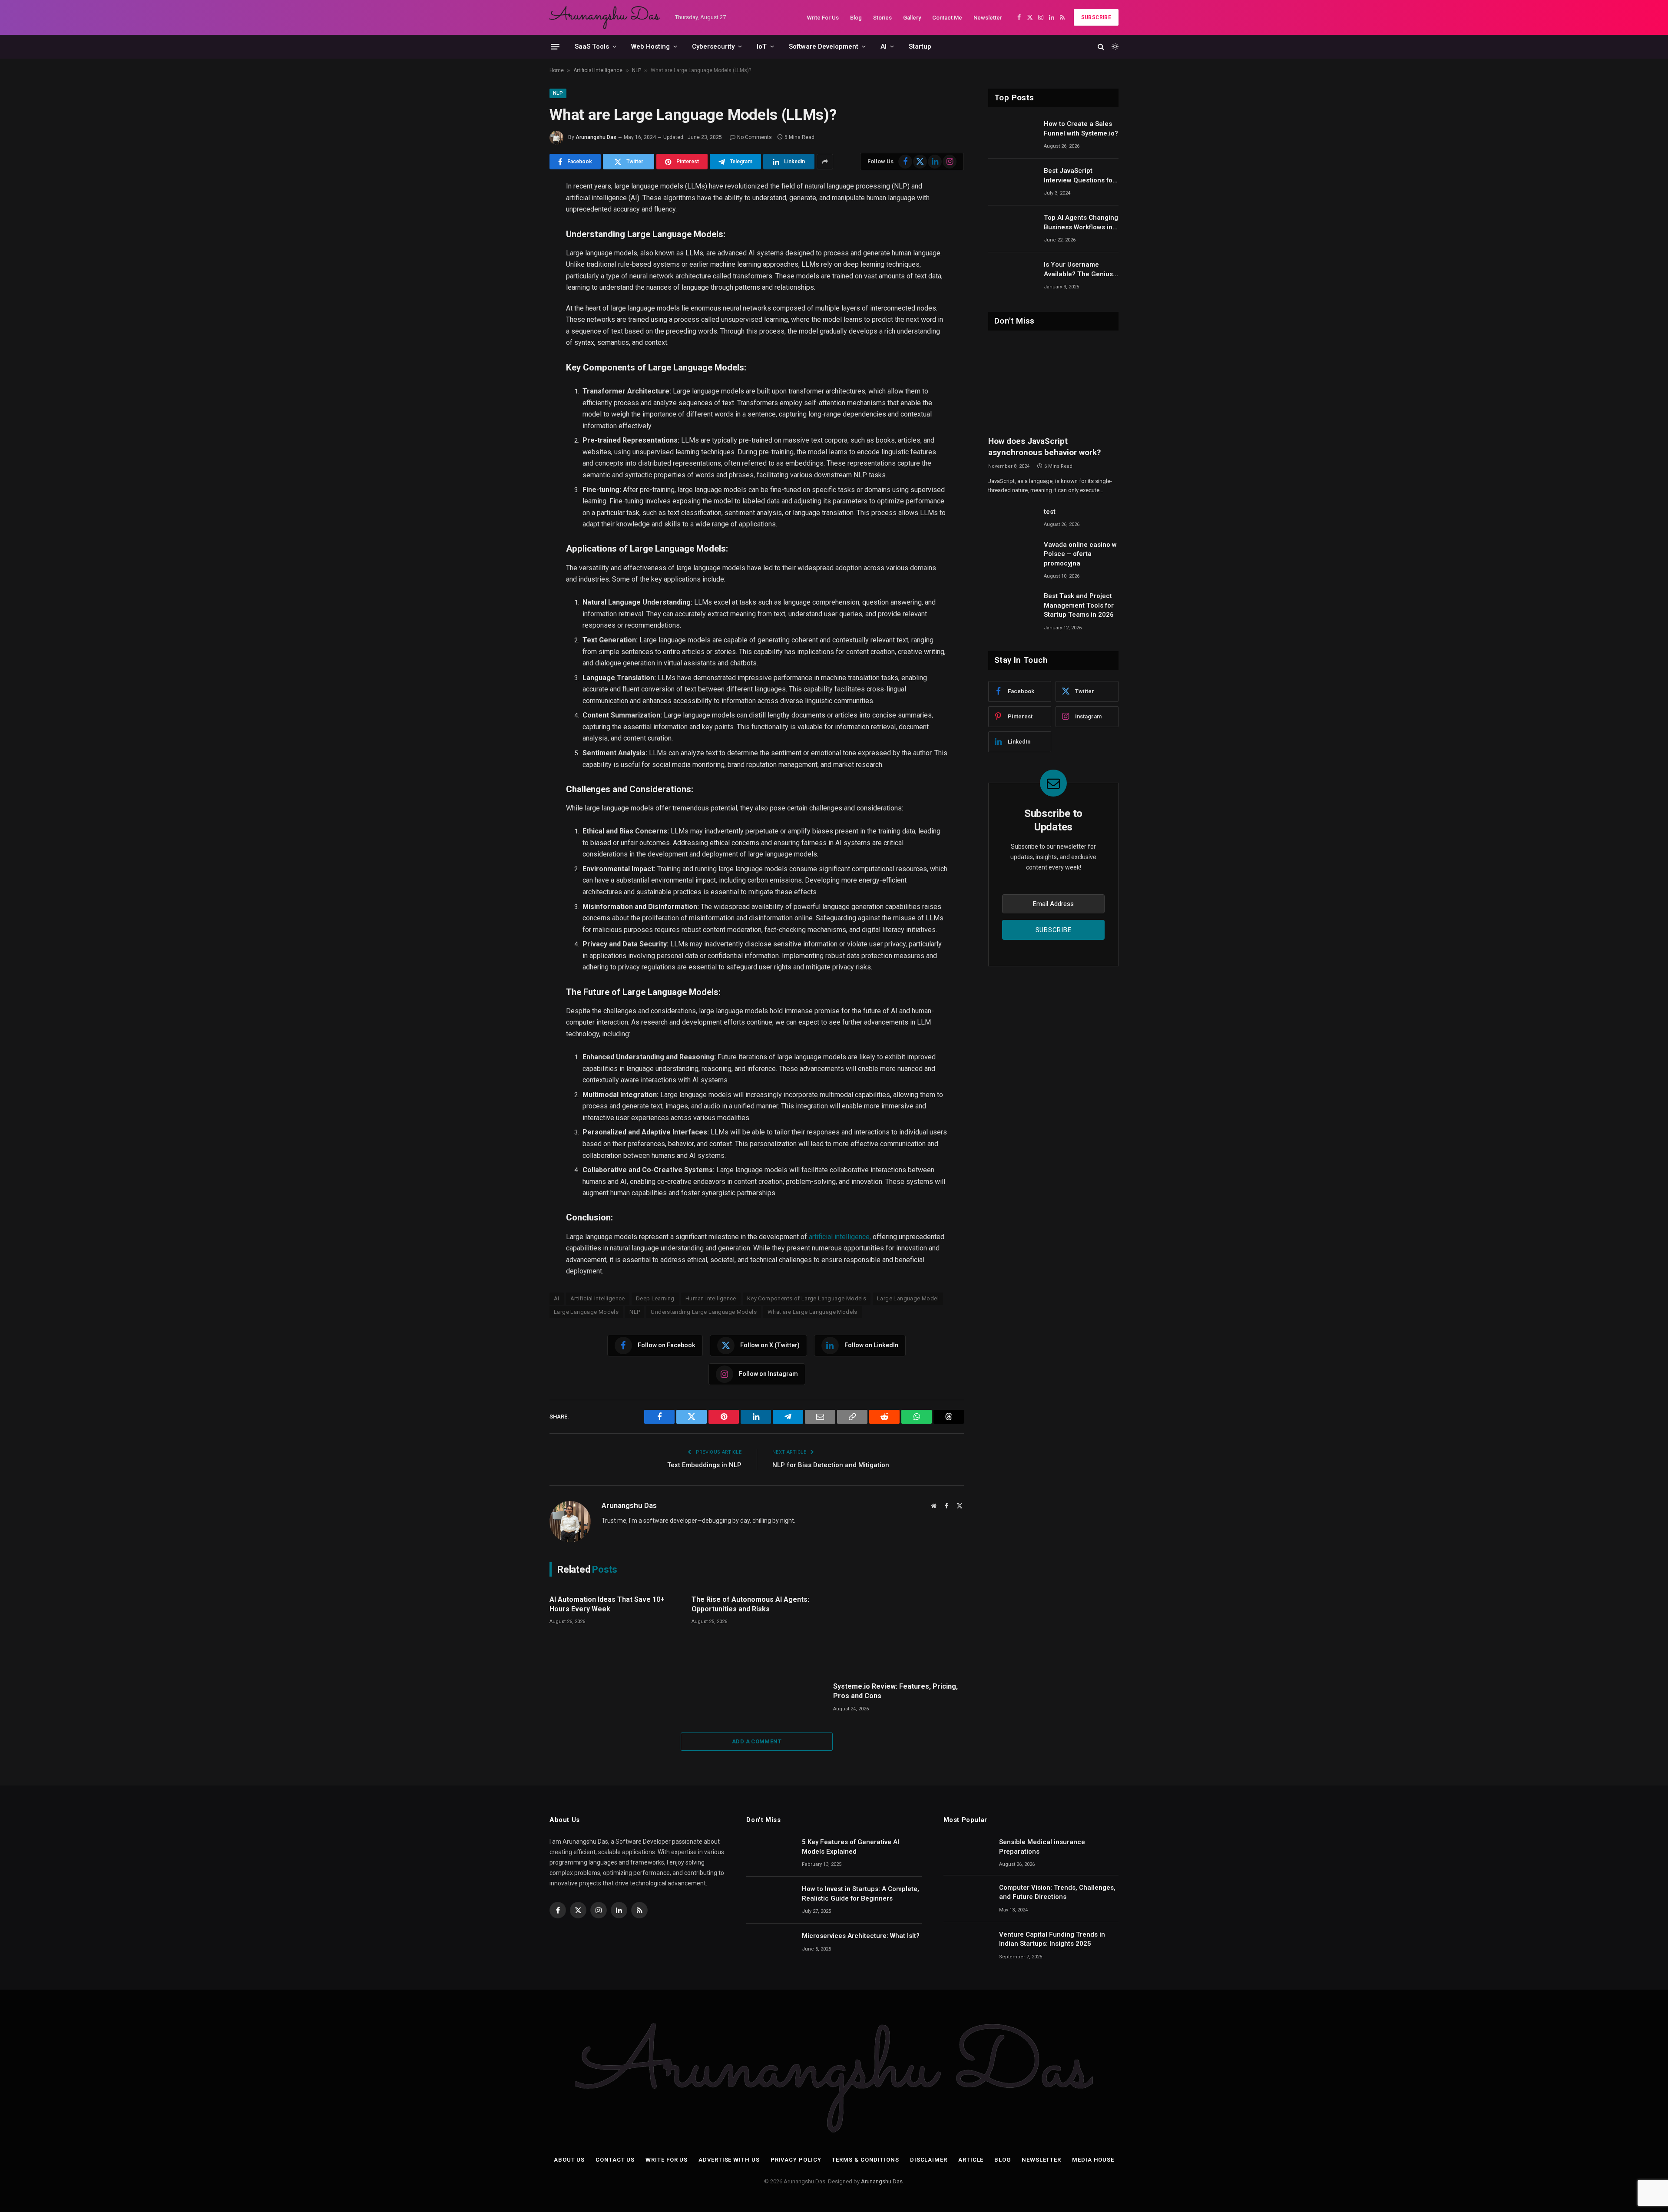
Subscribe (1096, 17)
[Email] (519, 293)
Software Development (824, 46)
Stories (882, 18)
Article (971, 2160)
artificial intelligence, (840, 1237)
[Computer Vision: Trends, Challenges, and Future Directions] (967, 1899)
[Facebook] (519, 210)
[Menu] (555, 46)
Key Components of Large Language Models (807, 1298)
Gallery (912, 18)
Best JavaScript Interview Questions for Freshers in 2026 (1079, 176)
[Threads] (519, 377)
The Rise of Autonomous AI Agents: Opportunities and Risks (750, 1604)
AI (884, 46)
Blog (856, 18)
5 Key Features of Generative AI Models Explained (851, 1847)
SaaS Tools (592, 46)
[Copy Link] (519, 314)
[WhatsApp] (519, 356)
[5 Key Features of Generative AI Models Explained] (770, 1853)
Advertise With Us (729, 2160)
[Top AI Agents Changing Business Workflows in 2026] (1012, 229)
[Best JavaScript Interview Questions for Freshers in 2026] (1012, 182)
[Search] (1101, 47)
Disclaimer (929, 2160)
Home (557, 70)
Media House (1093, 2160)
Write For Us (823, 18)
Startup (920, 46)
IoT (762, 46)
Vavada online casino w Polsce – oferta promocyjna (1080, 554)
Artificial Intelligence (598, 70)
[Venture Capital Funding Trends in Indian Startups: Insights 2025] (967, 1946)
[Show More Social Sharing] (825, 162)
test (1050, 512)
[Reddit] (519, 335)
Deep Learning (655, 1298)
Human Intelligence (711, 1298)
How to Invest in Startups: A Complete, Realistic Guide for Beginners (860, 1893)
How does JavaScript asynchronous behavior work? (1044, 447)
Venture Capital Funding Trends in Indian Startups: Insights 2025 (1052, 1939)
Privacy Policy (796, 2160)
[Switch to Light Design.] (1114, 46)
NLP (637, 70)
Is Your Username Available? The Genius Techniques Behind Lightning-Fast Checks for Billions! (1079, 270)
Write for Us (667, 2160)
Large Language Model (908, 1298)
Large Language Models (586, 1312)
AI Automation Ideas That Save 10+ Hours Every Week (607, 1604)
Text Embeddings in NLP (704, 1465)
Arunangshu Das (596, 137)
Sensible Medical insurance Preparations (1042, 1847)
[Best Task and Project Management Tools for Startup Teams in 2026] (1012, 607)
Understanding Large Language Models (704, 1312)
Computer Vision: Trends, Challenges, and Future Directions (1057, 1892)
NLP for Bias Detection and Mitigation (831, 1465)
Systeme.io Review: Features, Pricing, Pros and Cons (895, 1691)
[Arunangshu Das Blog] (605, 17)
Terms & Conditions (865, 2160)
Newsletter (988, 18)
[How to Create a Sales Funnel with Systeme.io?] (1012, 135)
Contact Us (615, 2160)
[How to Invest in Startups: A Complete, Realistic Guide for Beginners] (770, 1900)
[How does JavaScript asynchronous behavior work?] (1053, 385)
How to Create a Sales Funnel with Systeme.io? (1081, 128)
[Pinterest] (519, 272)
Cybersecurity (713, 46)
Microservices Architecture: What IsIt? (861, 1936)
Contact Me (947, 18)
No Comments (755, 137)
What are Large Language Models (812, 1312)
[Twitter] (519, 231)
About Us (569, 2160)
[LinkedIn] (519, 251)
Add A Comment (757, 1741)
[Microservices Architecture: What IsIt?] (770, 1947)
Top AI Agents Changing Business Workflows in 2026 (1081, 223)
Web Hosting (650, 46)
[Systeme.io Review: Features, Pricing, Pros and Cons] (899, 1631)
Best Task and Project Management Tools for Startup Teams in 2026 (1079, 605)
